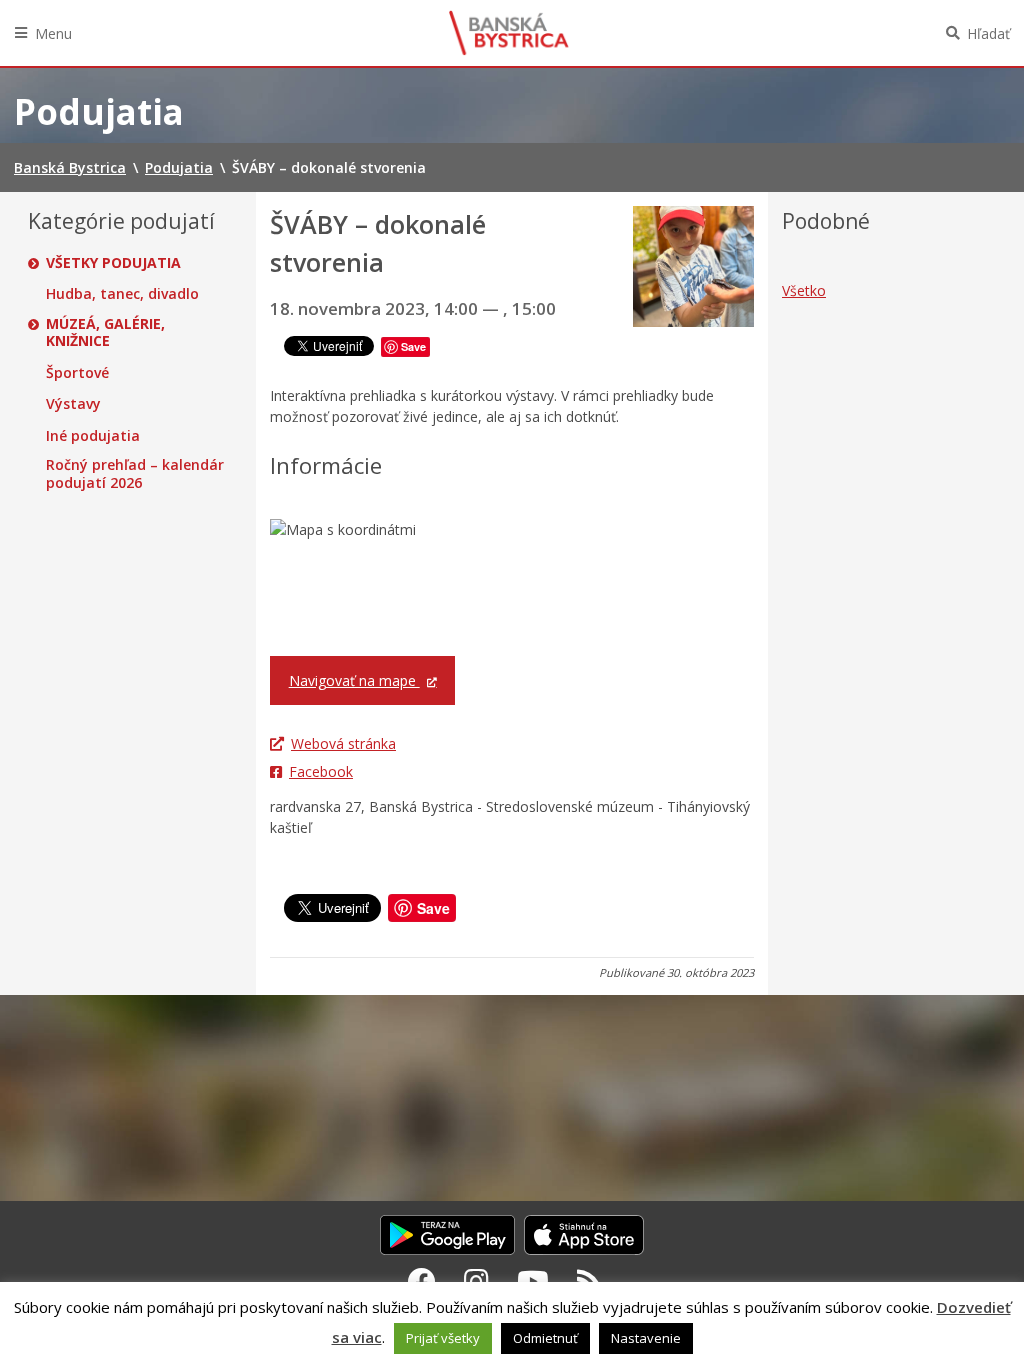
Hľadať (988, 33)
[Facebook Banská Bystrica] (422, 1281)
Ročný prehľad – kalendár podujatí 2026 (135, 473)
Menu (53, 33)
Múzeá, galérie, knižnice (105, 332)
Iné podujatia (93, 436)
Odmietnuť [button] (545, 1338)
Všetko (804, 290)
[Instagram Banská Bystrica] (476, 1281)
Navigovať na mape (354, 680)
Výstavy (73, 404)
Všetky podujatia (113, 263)
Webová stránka (343, 743)
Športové (77, 373)
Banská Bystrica (509, 33)
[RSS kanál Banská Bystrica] (589, 1281)
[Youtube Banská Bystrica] (533, 1281)
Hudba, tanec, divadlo (122, 294)
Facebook (321, 771)
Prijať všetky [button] (443, 1338)
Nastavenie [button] (646, 1338)
